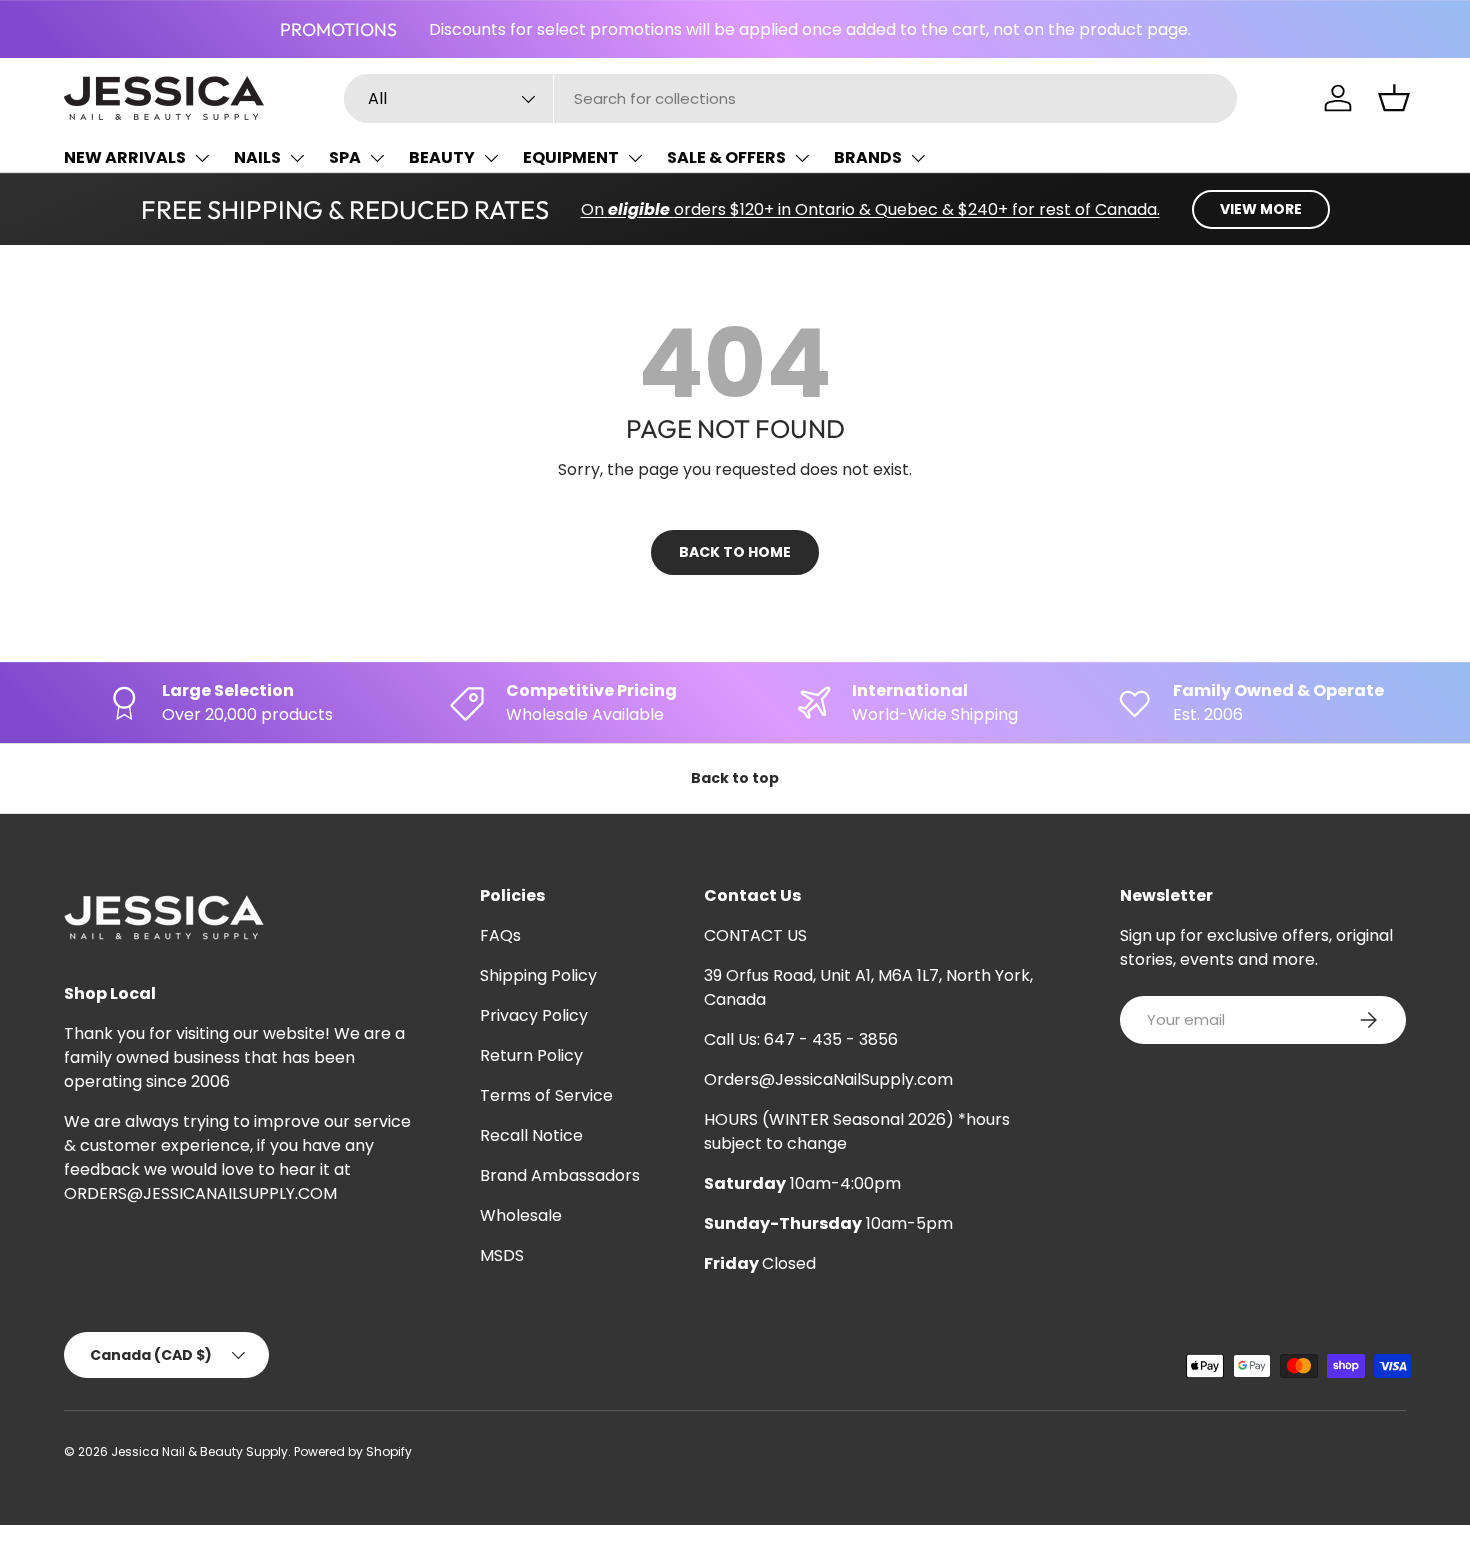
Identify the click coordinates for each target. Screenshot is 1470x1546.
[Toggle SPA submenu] (377, 158)
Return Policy (531, 1055)
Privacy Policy (534, 1015)
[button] (1394, 98)
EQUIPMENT (571, 157)
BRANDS (868, 157)
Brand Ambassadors (560, 1175)
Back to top (735, 778)
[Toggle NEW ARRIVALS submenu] (202, 158)
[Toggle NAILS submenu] (297, 158)
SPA (345, 157)
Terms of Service (546, 1095)
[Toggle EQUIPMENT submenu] (635, 158)
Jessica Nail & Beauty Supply (199, 1451)
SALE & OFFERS (726, 157)
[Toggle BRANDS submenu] (918, 158)
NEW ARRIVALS (125, 157)
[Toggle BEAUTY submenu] (491, 158)
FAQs (500, 935)
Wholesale (521, 1215)
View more (1261, 209)
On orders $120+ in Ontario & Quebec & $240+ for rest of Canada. (870, 209)
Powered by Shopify (353, 1451)
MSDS (502, 1255)
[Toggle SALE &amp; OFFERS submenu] (802, 158)
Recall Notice (531, 1135)
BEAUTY (442, 157)
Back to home (735, 552)
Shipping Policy (538, 975)
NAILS (257, 157)
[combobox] (790, 98)
